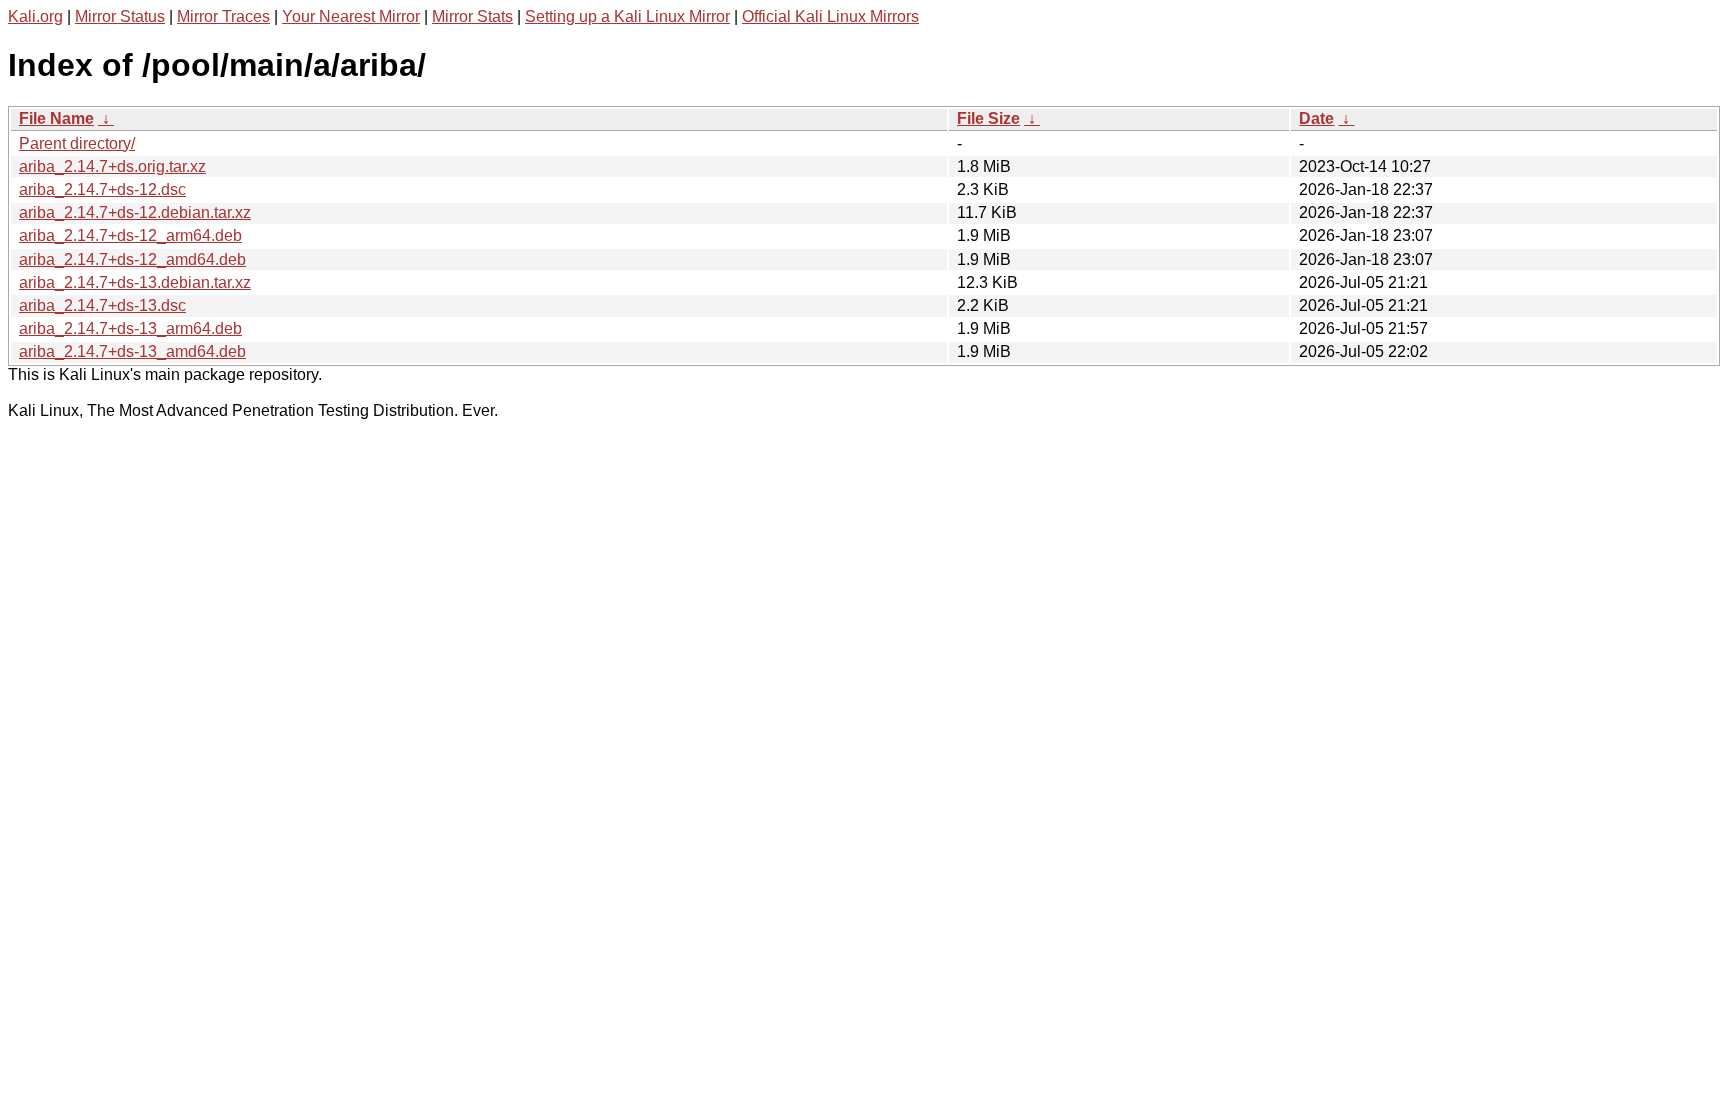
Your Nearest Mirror (351, 16)
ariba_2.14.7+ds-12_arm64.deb (130, 235)
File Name (56, 118)
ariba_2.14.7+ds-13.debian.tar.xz (135, 282)
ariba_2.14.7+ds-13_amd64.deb (132, 351)
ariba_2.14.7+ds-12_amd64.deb (132, 259)
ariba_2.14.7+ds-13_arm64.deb (130, 328)
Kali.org (35, 16)
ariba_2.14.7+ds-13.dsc (102, 305)
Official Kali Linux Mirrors (830, 16)
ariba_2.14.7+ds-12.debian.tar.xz (135, 212)
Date (1316, 118)
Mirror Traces (223, 16)
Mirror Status (120, 16)
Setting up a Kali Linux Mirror (627, 16)
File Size (988, 118)
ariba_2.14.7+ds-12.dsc (102, 189)
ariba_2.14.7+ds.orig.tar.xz (112, 166)
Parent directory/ (77, 143)
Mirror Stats (472, 16)
